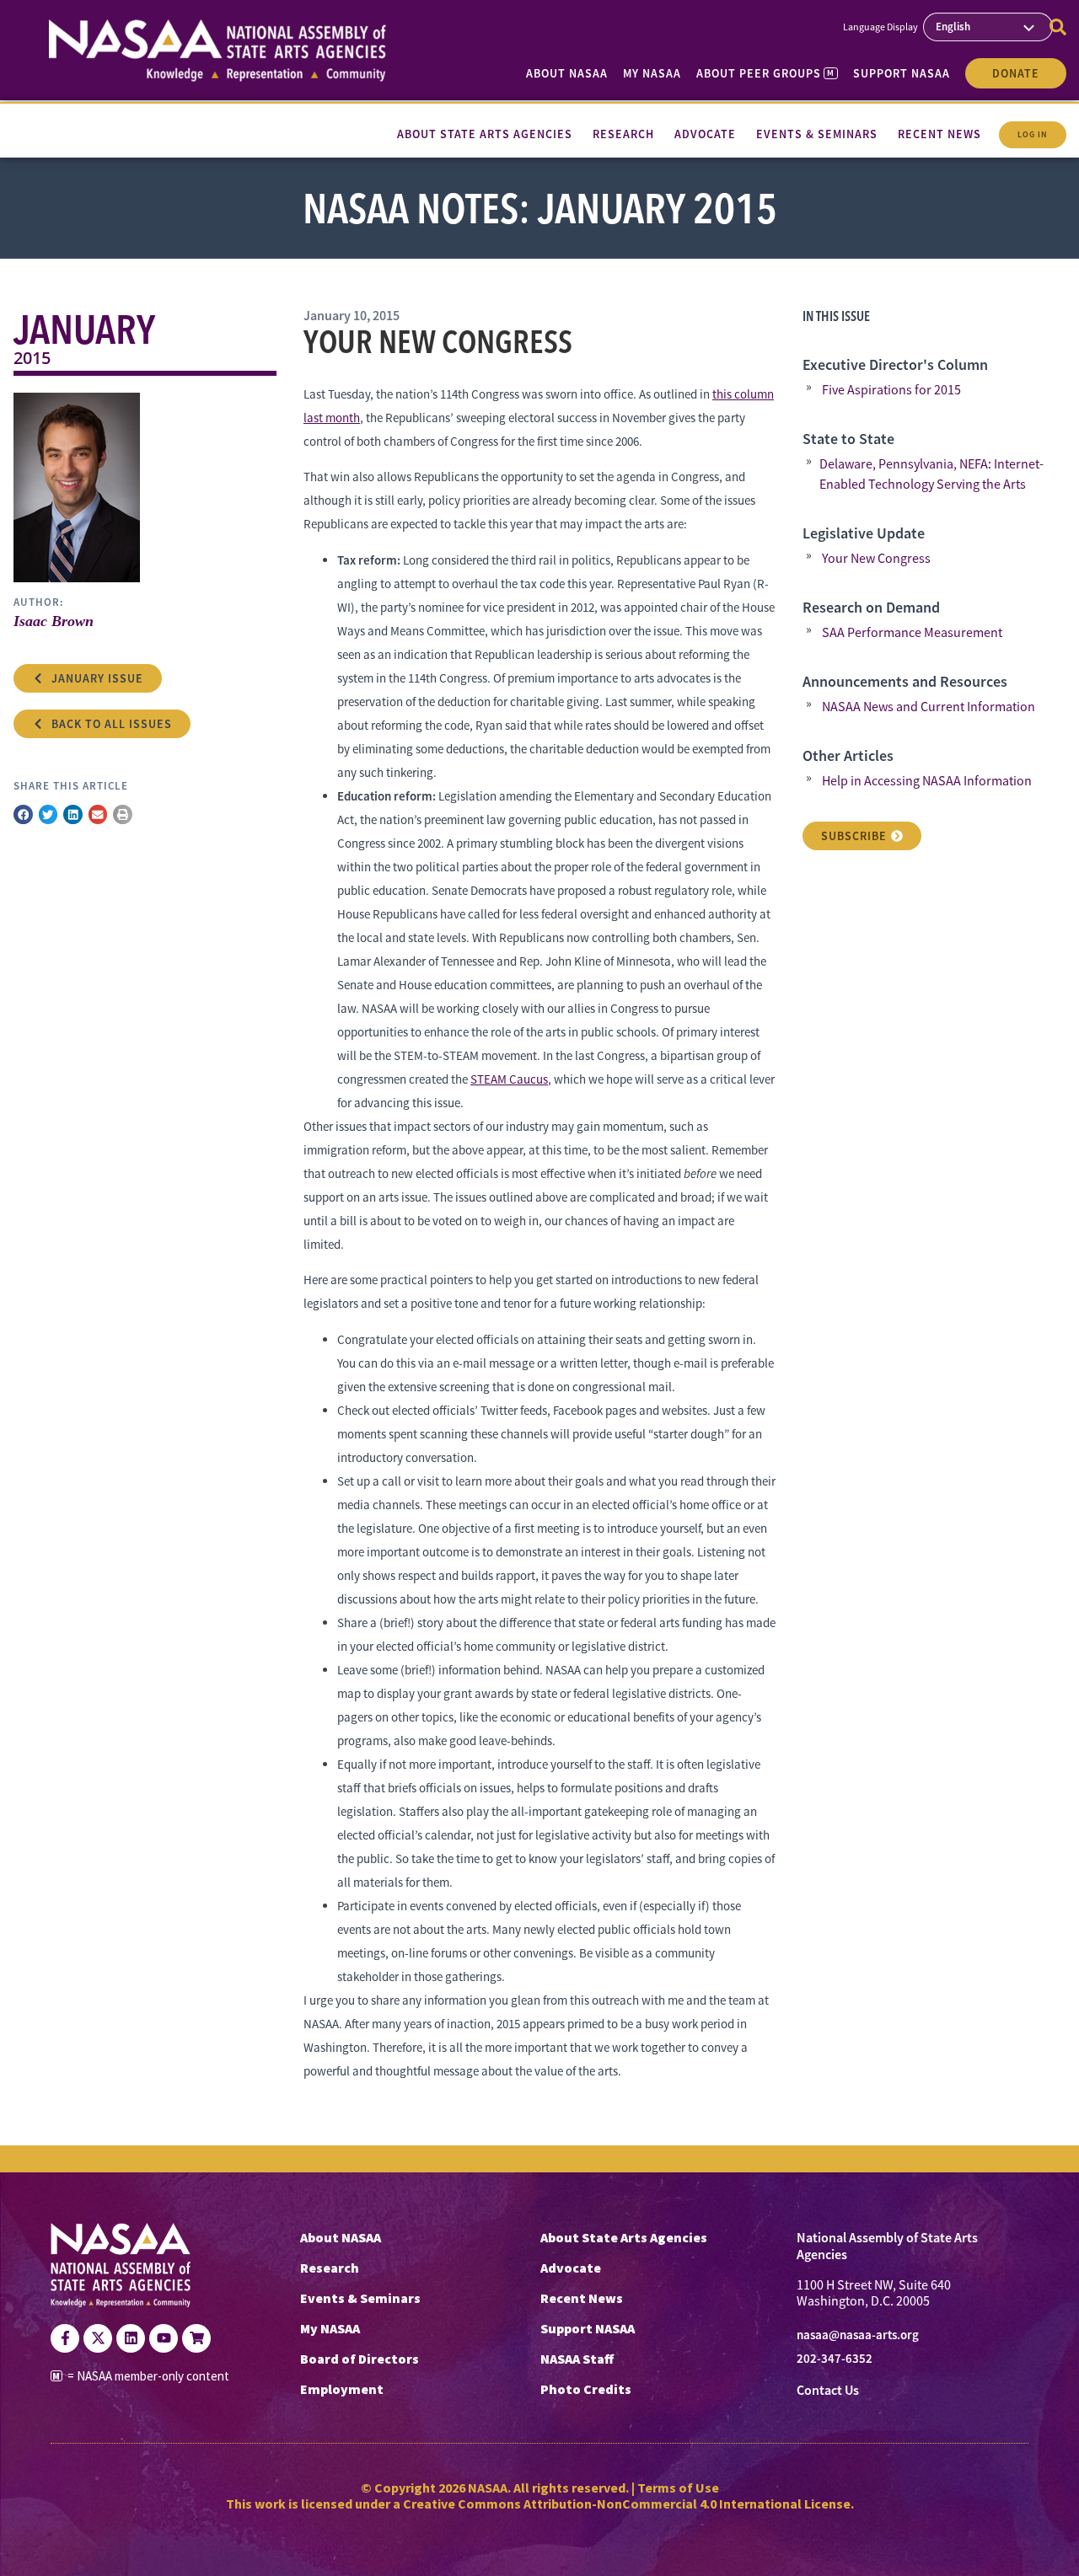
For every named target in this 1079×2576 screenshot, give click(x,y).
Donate (1016, 73)
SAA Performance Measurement (912, 633)
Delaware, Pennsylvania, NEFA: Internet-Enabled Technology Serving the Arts (931, 474)
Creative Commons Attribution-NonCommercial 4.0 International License (627, 2504)
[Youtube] (164, 2338)
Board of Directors (360, 2359)
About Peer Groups (765, 73)
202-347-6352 (835, 2359)
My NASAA (652, 73)
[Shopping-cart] (196, 2338)
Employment (342, 2389)
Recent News (582, 2298)
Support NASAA (902, 73)
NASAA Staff (577, 2359)
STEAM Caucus (509, 1079)
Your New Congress (876, 559)
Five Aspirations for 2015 (891, 390)
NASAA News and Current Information (929, 707)
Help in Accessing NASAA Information (927, 781)
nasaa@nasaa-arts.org (858, 2335)
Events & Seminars (360, 2298)
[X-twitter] (98, 2338)
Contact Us (828, 2390)
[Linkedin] (131, 2338)
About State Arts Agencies (624, 2237)
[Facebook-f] (65, 2338)
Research (330, 2268)
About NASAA (567, 73)
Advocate (571, 2268)
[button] (23, 814)
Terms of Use (678, 2488)
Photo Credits (586, 2389)
